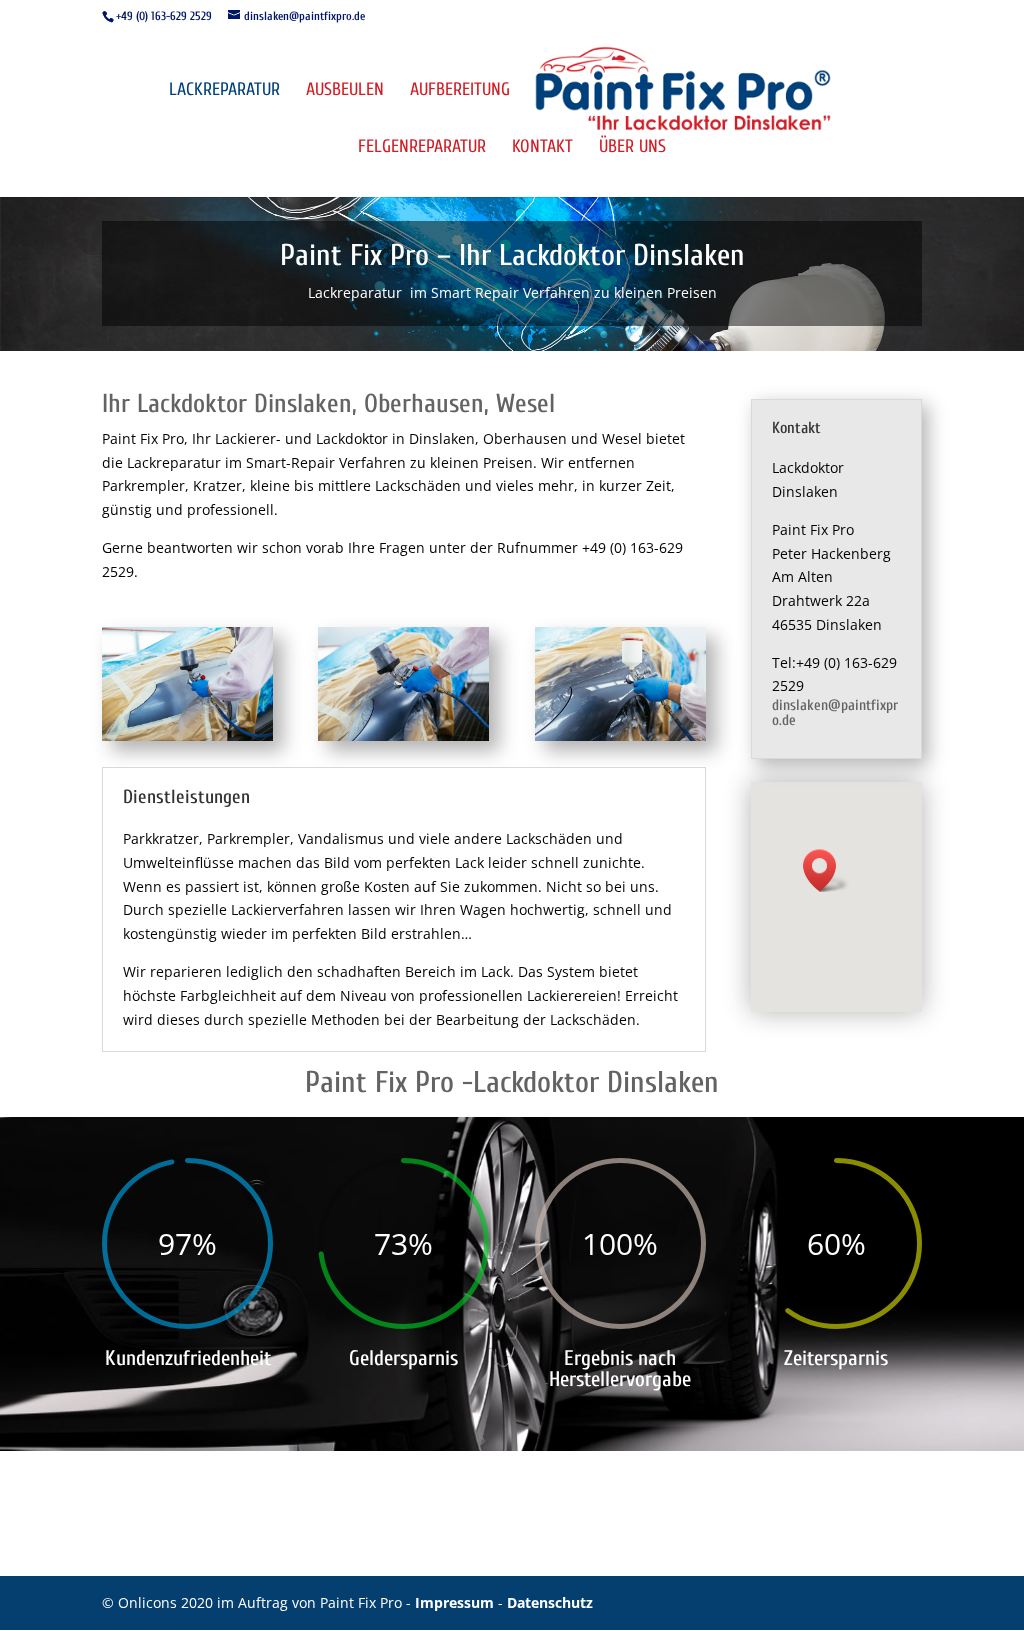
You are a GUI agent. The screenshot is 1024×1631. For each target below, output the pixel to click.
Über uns (632, 148)
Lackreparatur (224, 91)
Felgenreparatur (422, 148)
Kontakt (542, 148)
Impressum (456, 1602)
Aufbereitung (460, 91)
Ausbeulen (345, 91)
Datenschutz (550, 1602)
